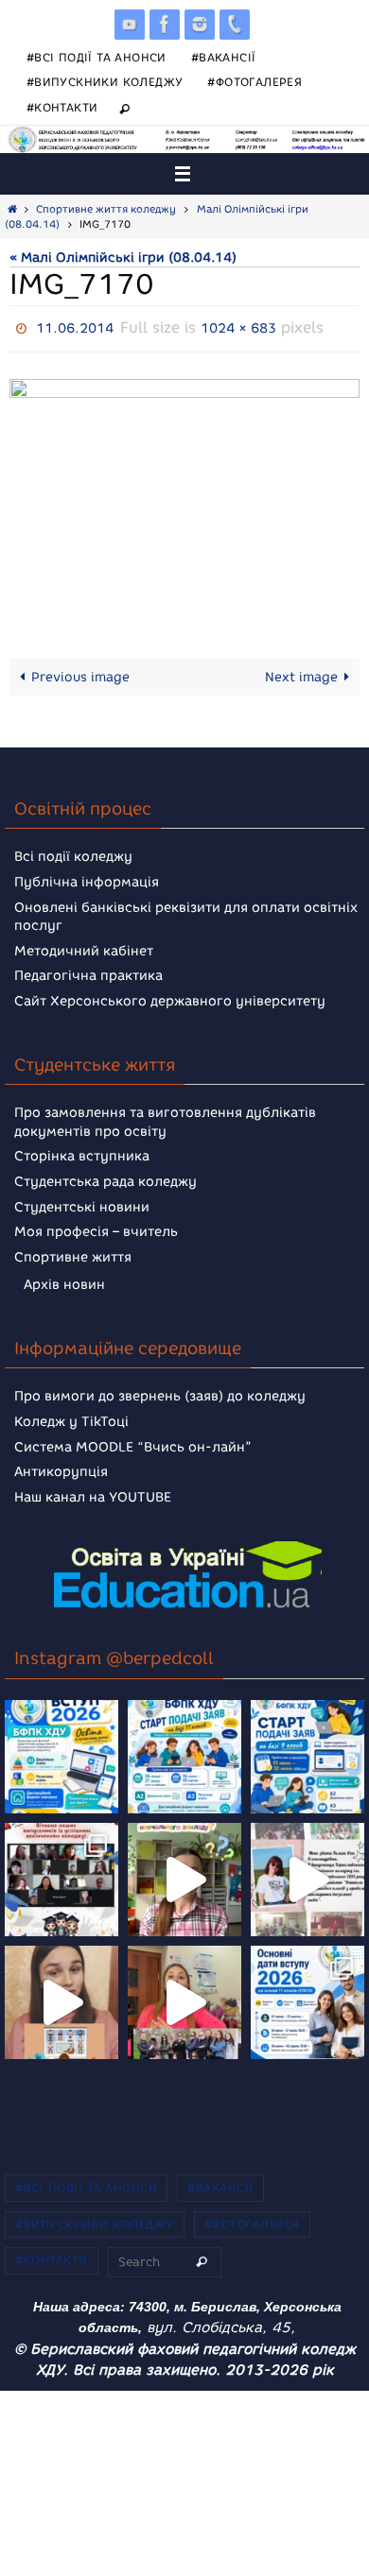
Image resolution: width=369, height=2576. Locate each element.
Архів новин (64, 1281)
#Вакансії (224, 57)
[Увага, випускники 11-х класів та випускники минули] (184, 1752)
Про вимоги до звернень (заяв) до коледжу (160, 1392)
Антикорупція (61, 1468)
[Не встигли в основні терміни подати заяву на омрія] (61, 1752)
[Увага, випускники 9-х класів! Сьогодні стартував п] (307, 1752)
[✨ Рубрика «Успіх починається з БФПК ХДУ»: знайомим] (184, 1998)
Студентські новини (82, 1202)
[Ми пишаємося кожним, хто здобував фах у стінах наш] (307, 1875)
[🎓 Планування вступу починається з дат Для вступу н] (307, 1998)
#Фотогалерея (255, 82)
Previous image (80, 672)
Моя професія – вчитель (96, 1228)
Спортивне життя (73, 1253)
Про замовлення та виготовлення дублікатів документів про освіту (165, 1118)
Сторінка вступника (82, 1152)
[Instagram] (200, 24)
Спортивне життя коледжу (106, 209)
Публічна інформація (87, 877)
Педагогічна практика (88, 972)
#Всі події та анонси (97, 57)
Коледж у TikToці (71, 1417)
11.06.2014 (75, 326)
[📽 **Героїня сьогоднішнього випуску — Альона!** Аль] (184, 1875)
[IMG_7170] (184, 491)
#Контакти (62, 107)
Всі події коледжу (73, 853)
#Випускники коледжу (105, 82)
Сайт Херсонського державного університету (170, 996)
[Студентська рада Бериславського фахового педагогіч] (61, 1998)
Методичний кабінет (84, 946)
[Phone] (235, 24)
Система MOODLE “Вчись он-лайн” (133, 1443)
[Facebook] (165, 24)
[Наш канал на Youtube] (130, 24)
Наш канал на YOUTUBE (93, 1493)
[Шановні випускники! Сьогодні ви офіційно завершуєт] (61, 1875)
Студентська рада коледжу (105, 1177)
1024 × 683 (238, 326)
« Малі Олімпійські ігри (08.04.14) (123, 257)
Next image (301, 672)
